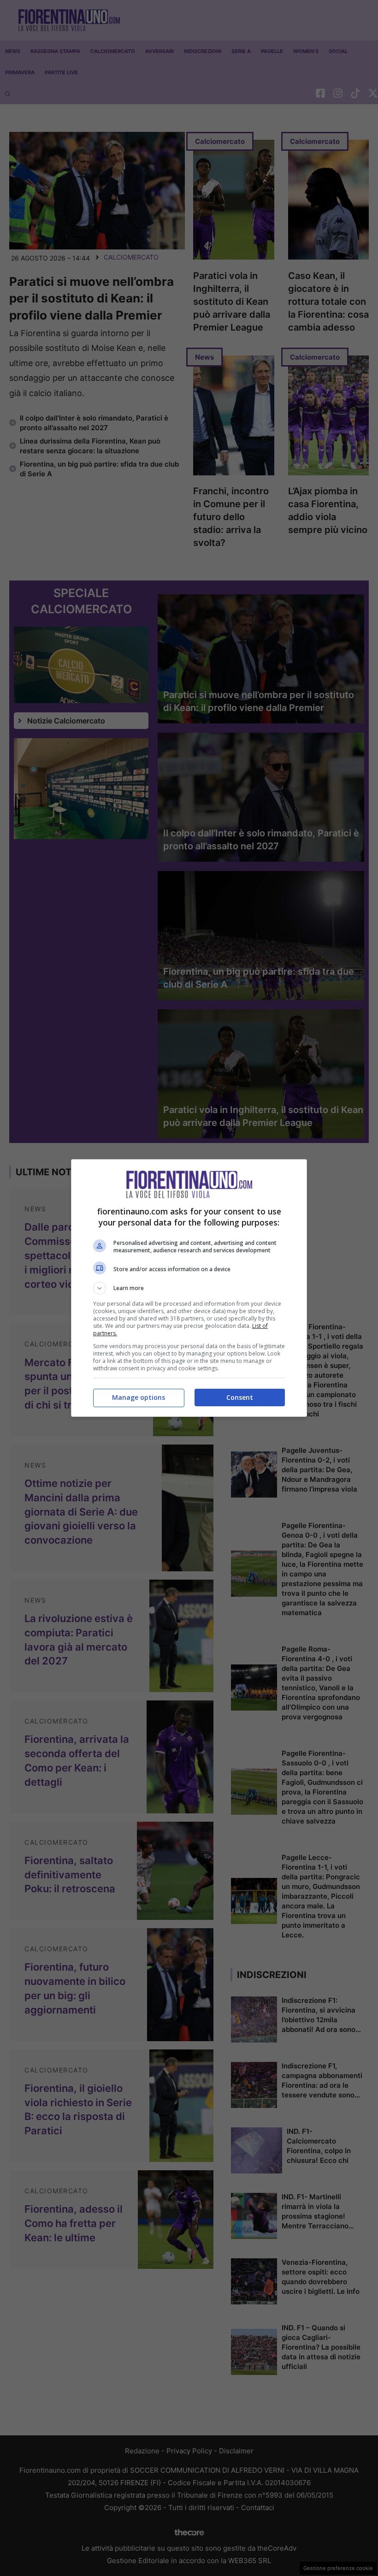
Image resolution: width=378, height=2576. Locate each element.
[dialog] (189, 1288)
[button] (189, 1288)
